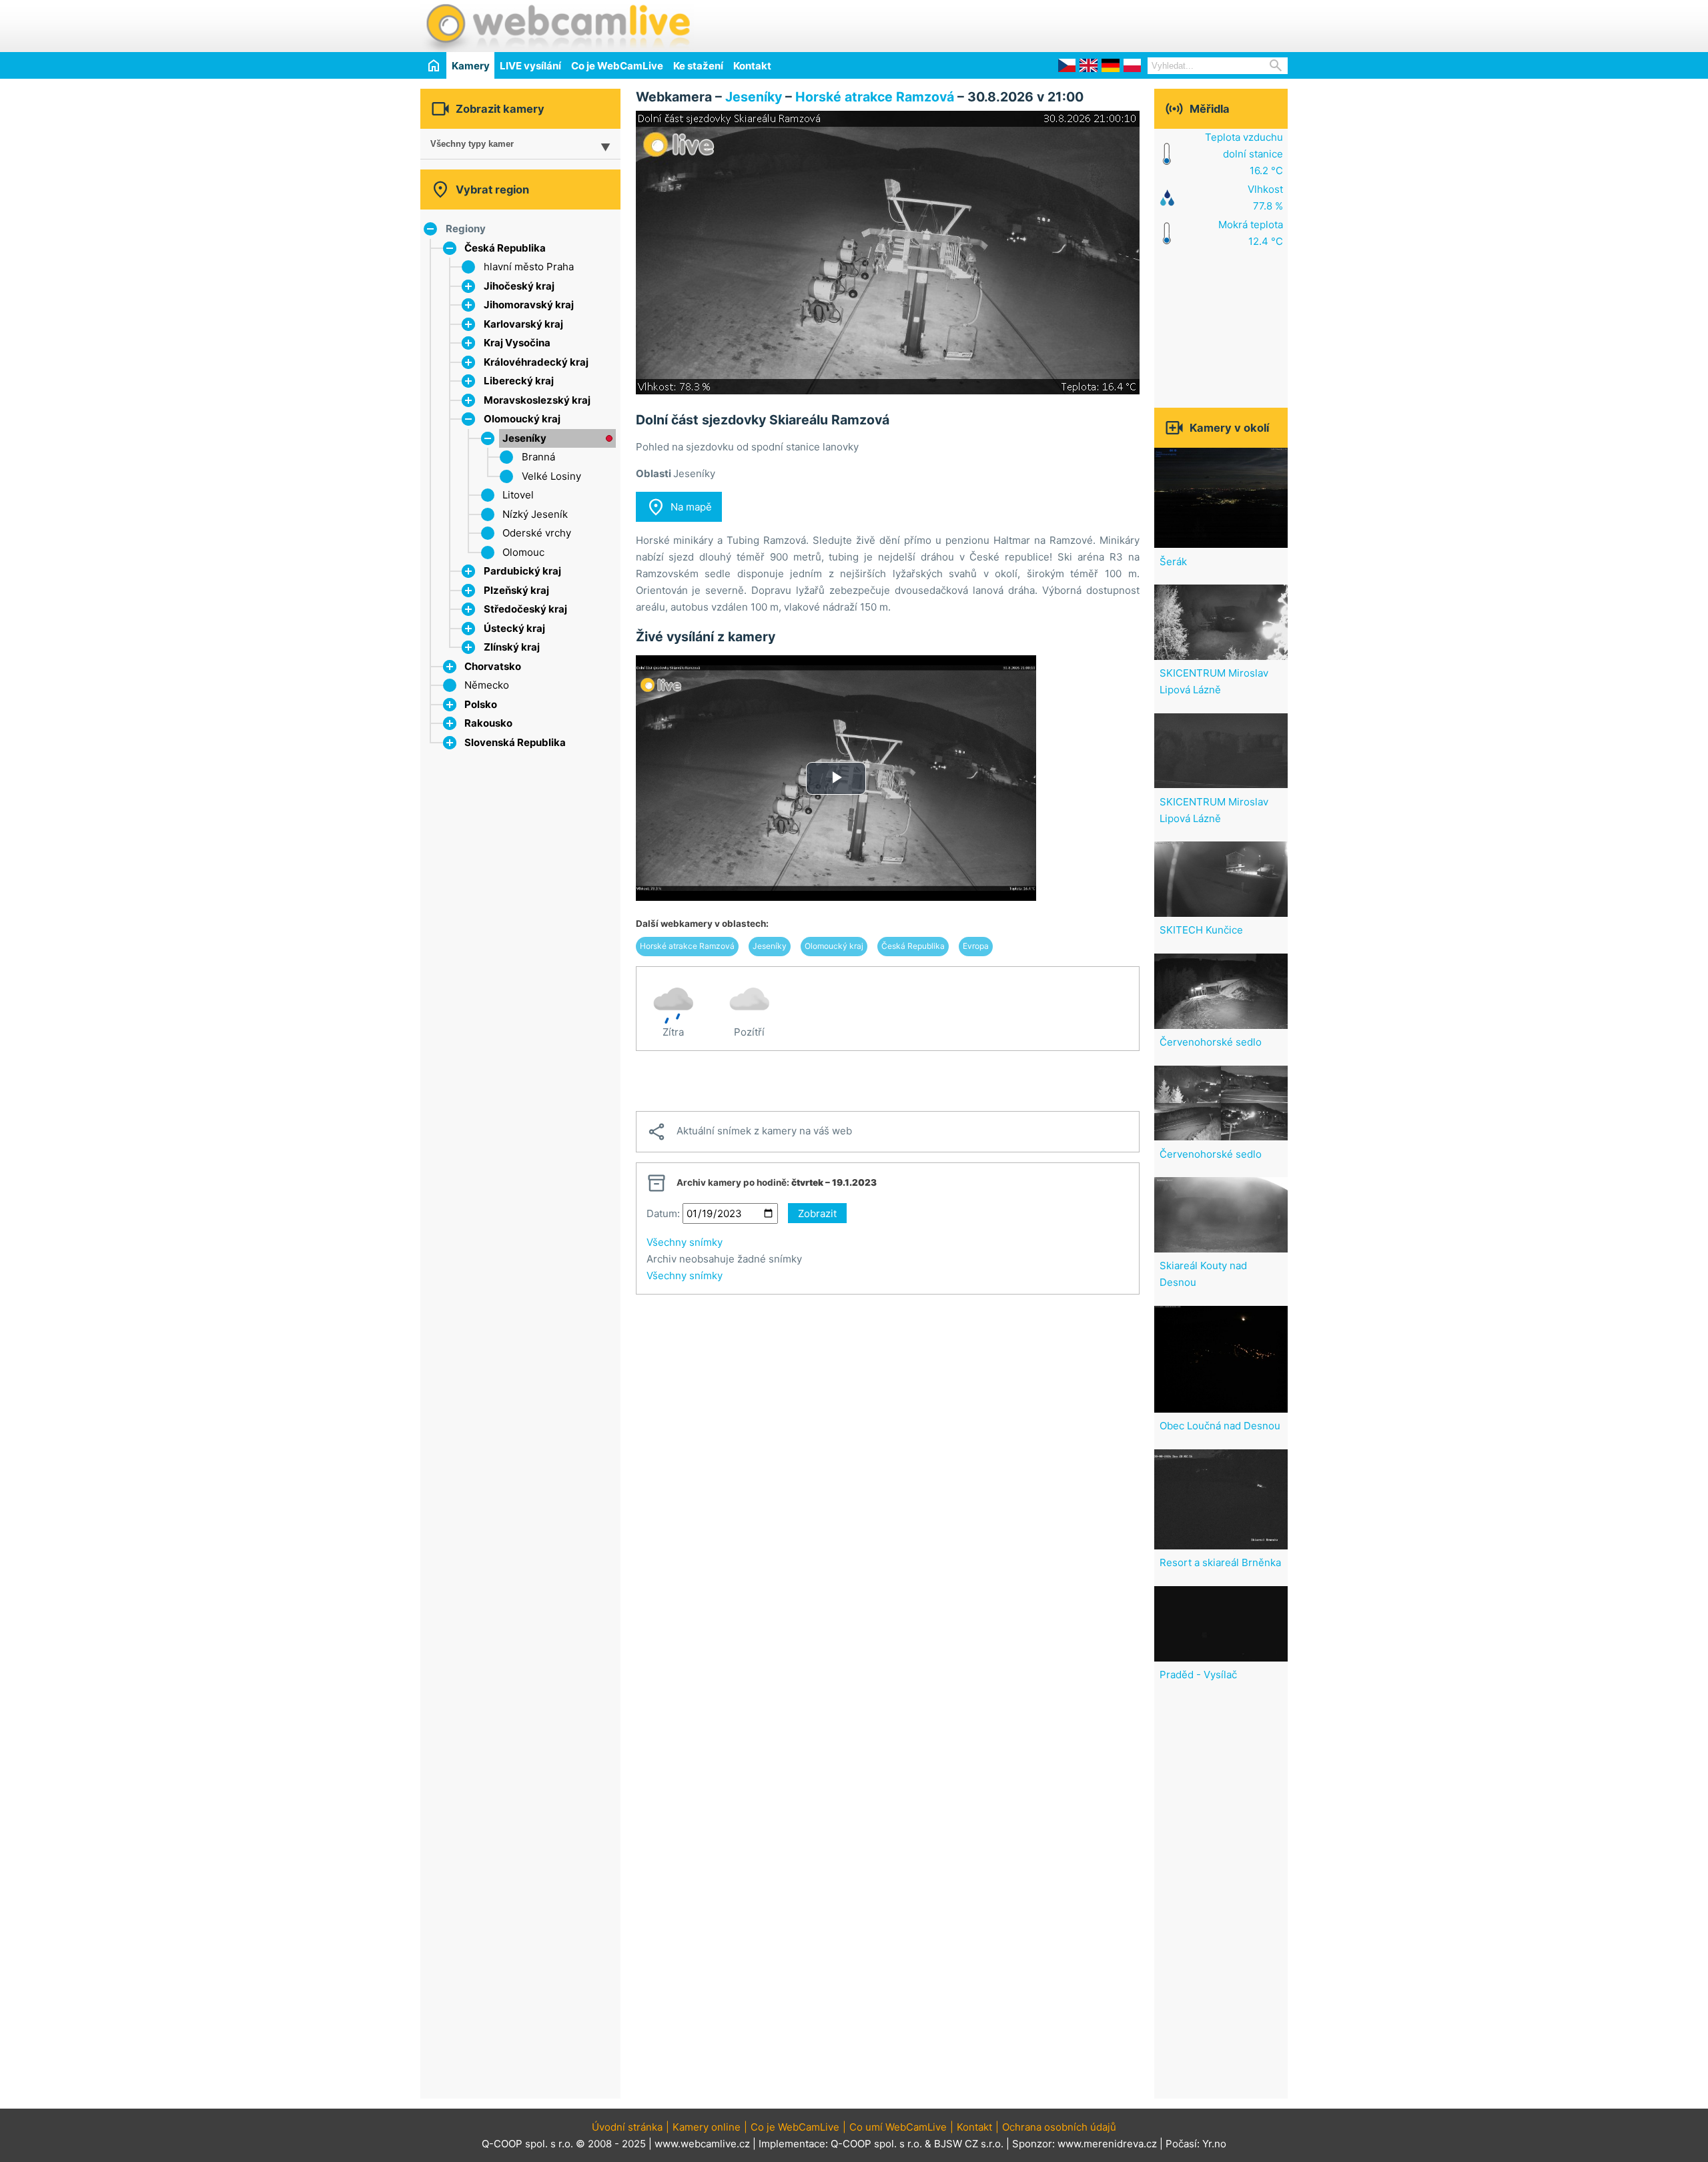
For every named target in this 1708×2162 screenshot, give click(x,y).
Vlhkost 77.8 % (1265, 198)
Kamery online (707, 2127)
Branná (538, 457)
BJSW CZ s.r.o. (969, 2144)
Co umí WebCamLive (898, 2127)
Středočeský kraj (525, 609)
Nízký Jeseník (535, 514)
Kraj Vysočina (517, 343)
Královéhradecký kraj (536, 362)
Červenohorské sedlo (1211, 1042)
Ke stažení (698, 66)
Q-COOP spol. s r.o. (876, 2144)
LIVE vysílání (530, 66)
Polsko (481, 704)
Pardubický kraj (522, 571)
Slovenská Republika (515, 742)
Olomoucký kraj (522, 419)
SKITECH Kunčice (1201, 930)
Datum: (663, 1213)
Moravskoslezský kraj (537, 400)
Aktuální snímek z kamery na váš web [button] (749, 1132)
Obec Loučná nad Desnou (1220, 1426)
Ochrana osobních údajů (1059, 2127)
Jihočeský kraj (519, 286)
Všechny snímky (685, 1242)
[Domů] (433, 65)
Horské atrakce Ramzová (875, 97)
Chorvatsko (493, 666)
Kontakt (752, 66)
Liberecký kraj (519, 381)
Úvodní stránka (627, 2127)
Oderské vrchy (537, 533)
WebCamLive (557, 26)
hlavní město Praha (529, 267)
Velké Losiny (551, 476)
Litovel (518, 495)
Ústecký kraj (514, 628)
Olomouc (523, 552)
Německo (487, 685)
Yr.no (1214, 2144)
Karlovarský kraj (523, 324)
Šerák (1173, 562)
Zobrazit (817, 1213)
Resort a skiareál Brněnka (1220, 1562)
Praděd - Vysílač (1198, 1675)
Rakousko (488, 723)
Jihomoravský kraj (529, 305)
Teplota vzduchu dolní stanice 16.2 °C (1244, 154)
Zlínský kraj (512, 647)
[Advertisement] (1132, 24)
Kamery (471, 66)
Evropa (976, 946)
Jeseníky (524, 438)
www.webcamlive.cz (702, 2144)
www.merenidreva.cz (1107, 2144)
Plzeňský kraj (516, 590)
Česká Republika (505, 248)
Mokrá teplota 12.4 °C (1251, 233)
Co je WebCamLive (617, 66)
